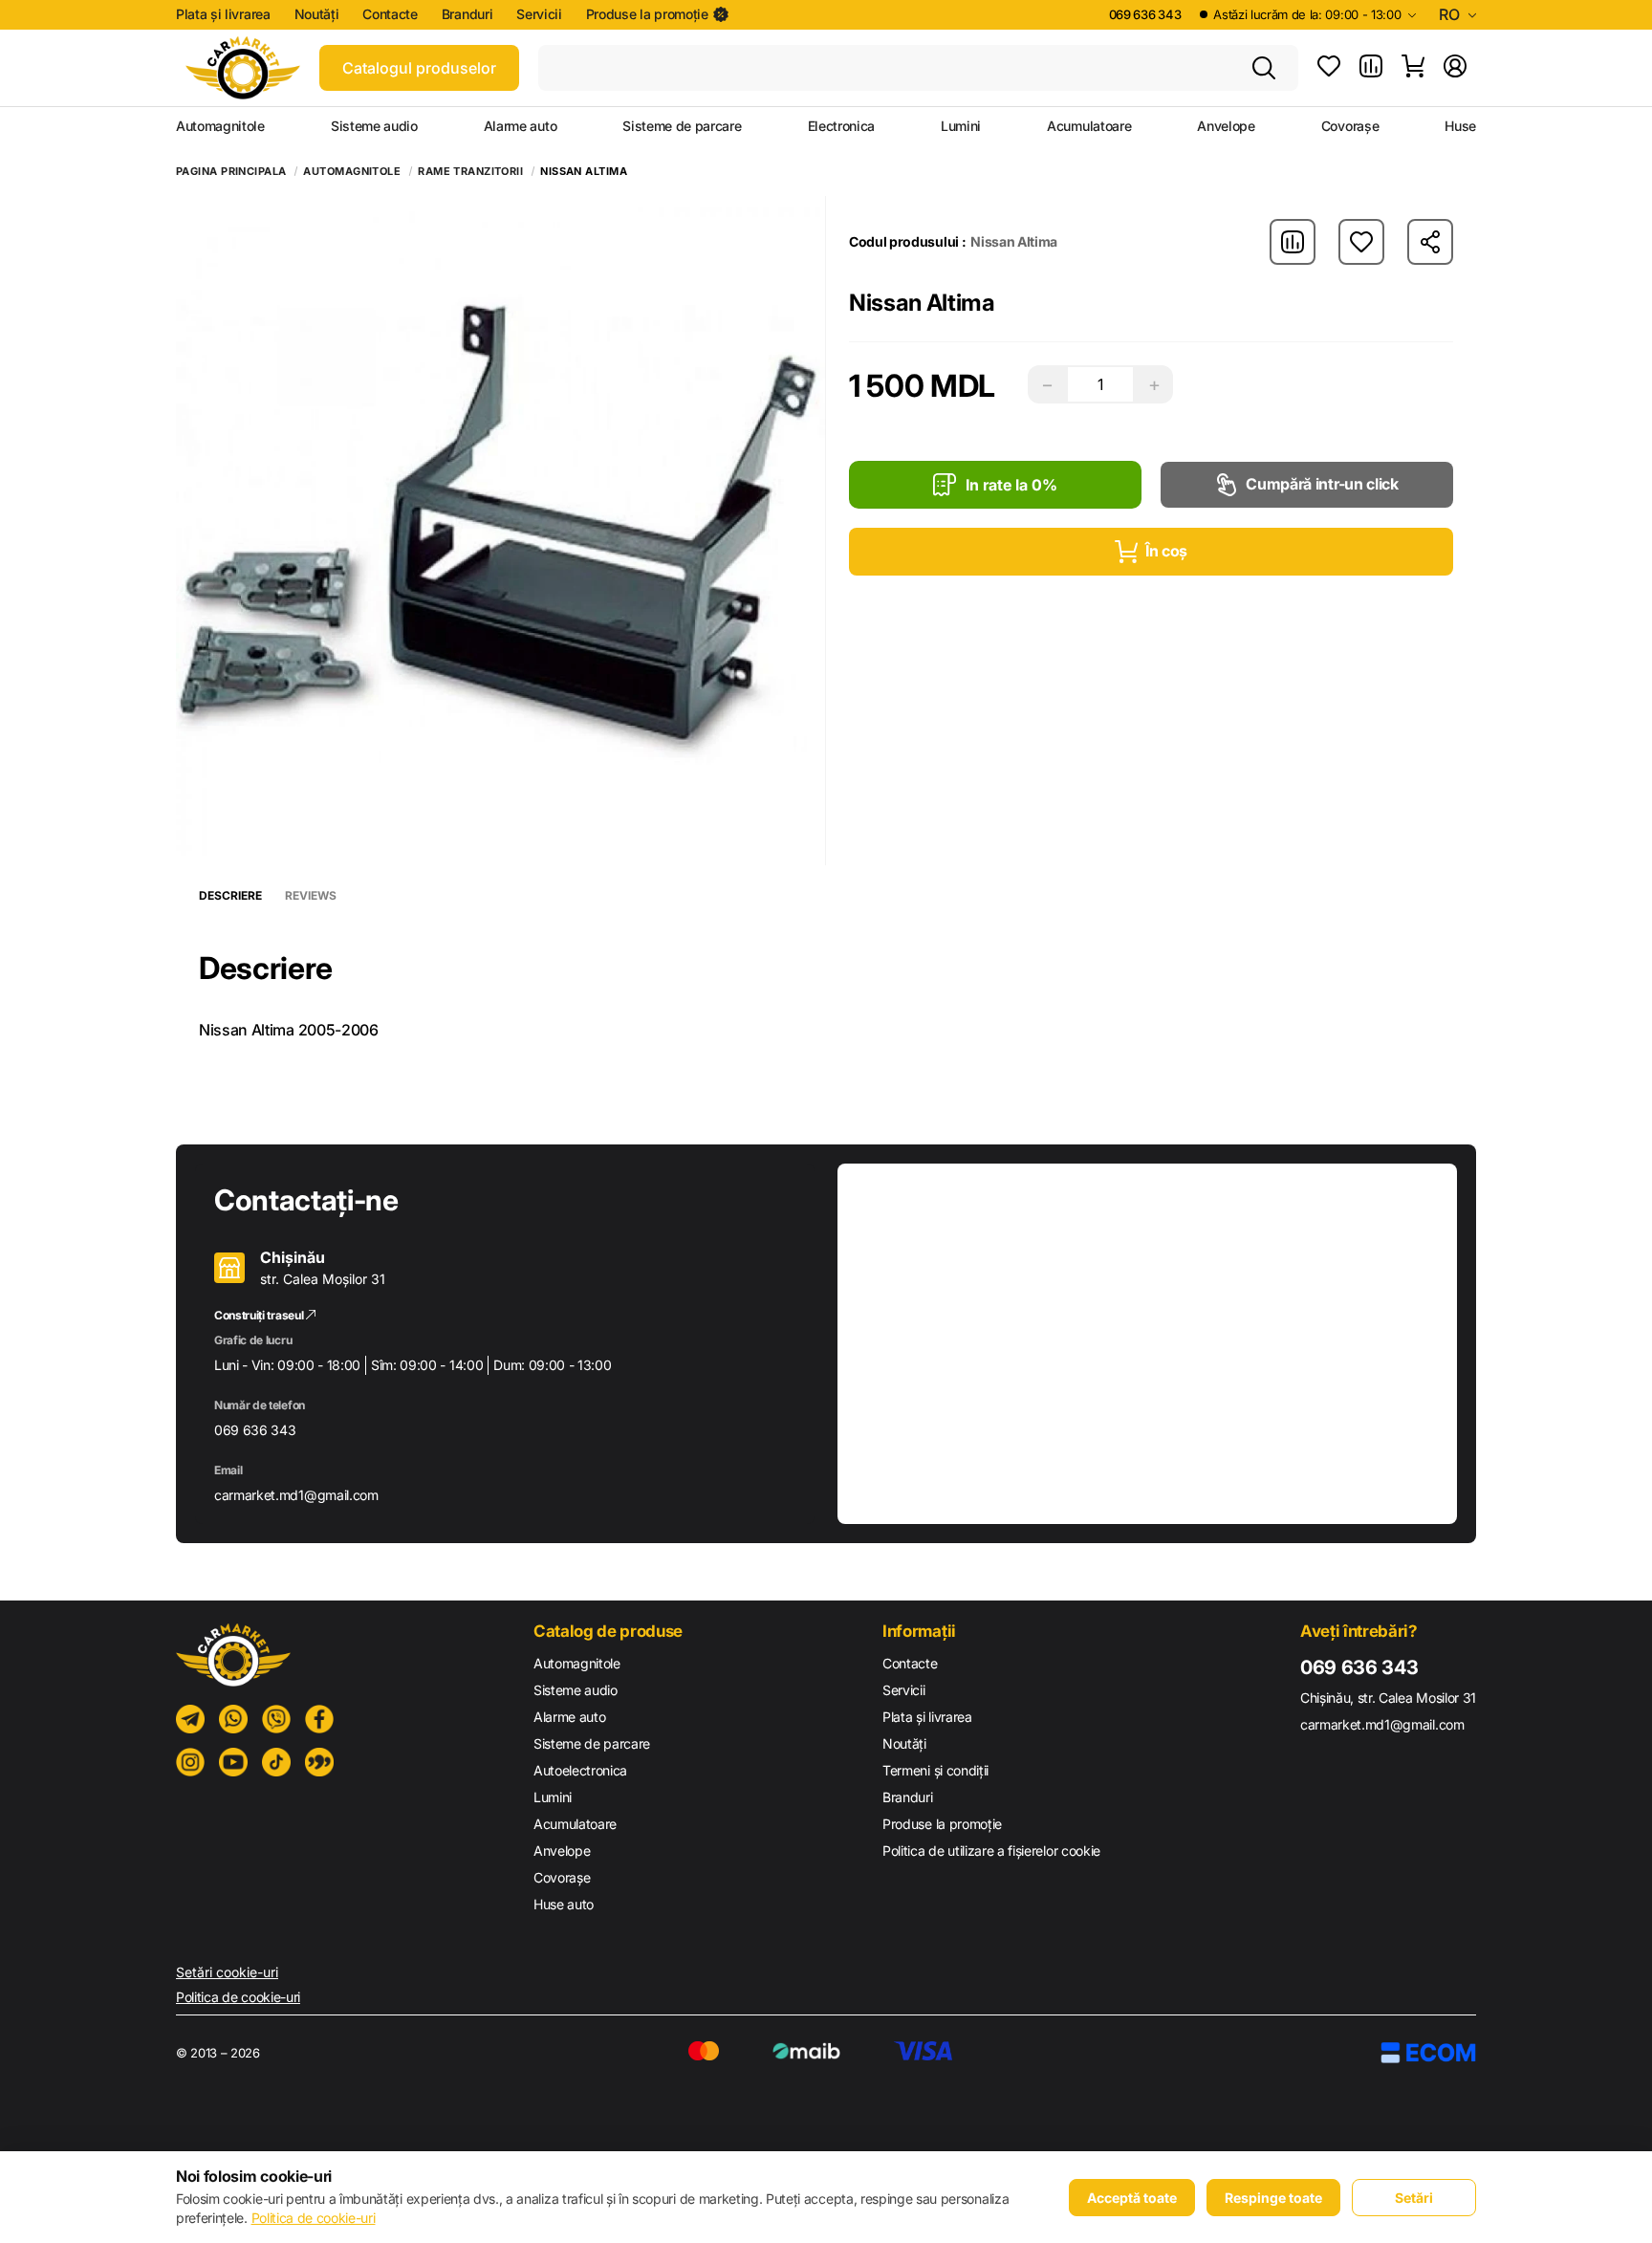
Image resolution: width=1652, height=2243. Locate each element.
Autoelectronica (580, 1770)
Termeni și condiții (935, 1770)
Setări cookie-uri (227, 1972)
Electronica (841, 126)
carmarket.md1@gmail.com (296, 1495)
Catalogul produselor (419, 68)
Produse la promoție (647, 14)
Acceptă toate (1132, 2198)
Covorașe (1350, 126)
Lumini (961, 126)
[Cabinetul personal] (1455, 68)
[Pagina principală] (243, 68)
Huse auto (564, 1904)
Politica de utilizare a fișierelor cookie (991, 1851)
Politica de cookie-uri (238, 1997)
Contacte (390, 14)
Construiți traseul (260, 1315)
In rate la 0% (1011, 485)
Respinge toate (1273, 2198)
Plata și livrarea (223, 14)
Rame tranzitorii (470, 172)
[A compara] (1371, 68)
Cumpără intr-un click (1322, 484)
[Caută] (1264, 68)
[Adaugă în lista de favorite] (1361, 242)
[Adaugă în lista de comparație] (1293, 242)
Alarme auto (520, 126)
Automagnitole (220, 126)
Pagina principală (231, 172)
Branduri (467, 14)
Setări (1414, 2198)
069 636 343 (1145, 14)
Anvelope (1226, 126)
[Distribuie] (1430, 242)
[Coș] (1413, 68)
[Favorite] (1329, 68)
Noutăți (317, 14)
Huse (1460, 126)
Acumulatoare (1089, 126)
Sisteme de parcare (682, 126)
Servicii (539, 14)
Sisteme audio (374, 126)
